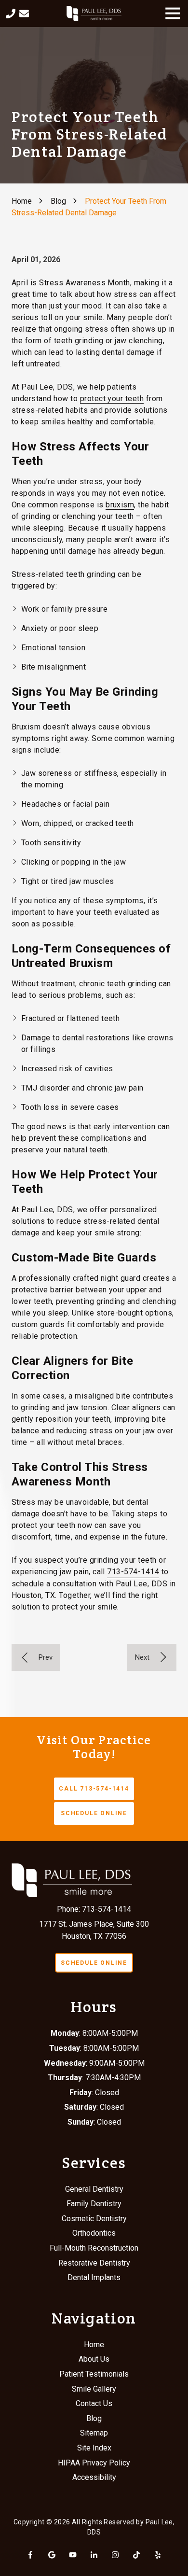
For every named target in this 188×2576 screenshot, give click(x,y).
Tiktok (136, 2555)
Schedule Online (94, 1813)
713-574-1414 (133, 1572)
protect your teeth (112, 399)
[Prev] (36, 1657)
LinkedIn (94, 2555)
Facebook (30, 2555)
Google (52, 2555)
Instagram (115, 2555)
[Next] (152, 1657)
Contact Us (24, 14)
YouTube (73, 2555)
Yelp (158, 2555)
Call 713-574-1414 (94, 1789)
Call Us (11, 14)
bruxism (120, 505)
